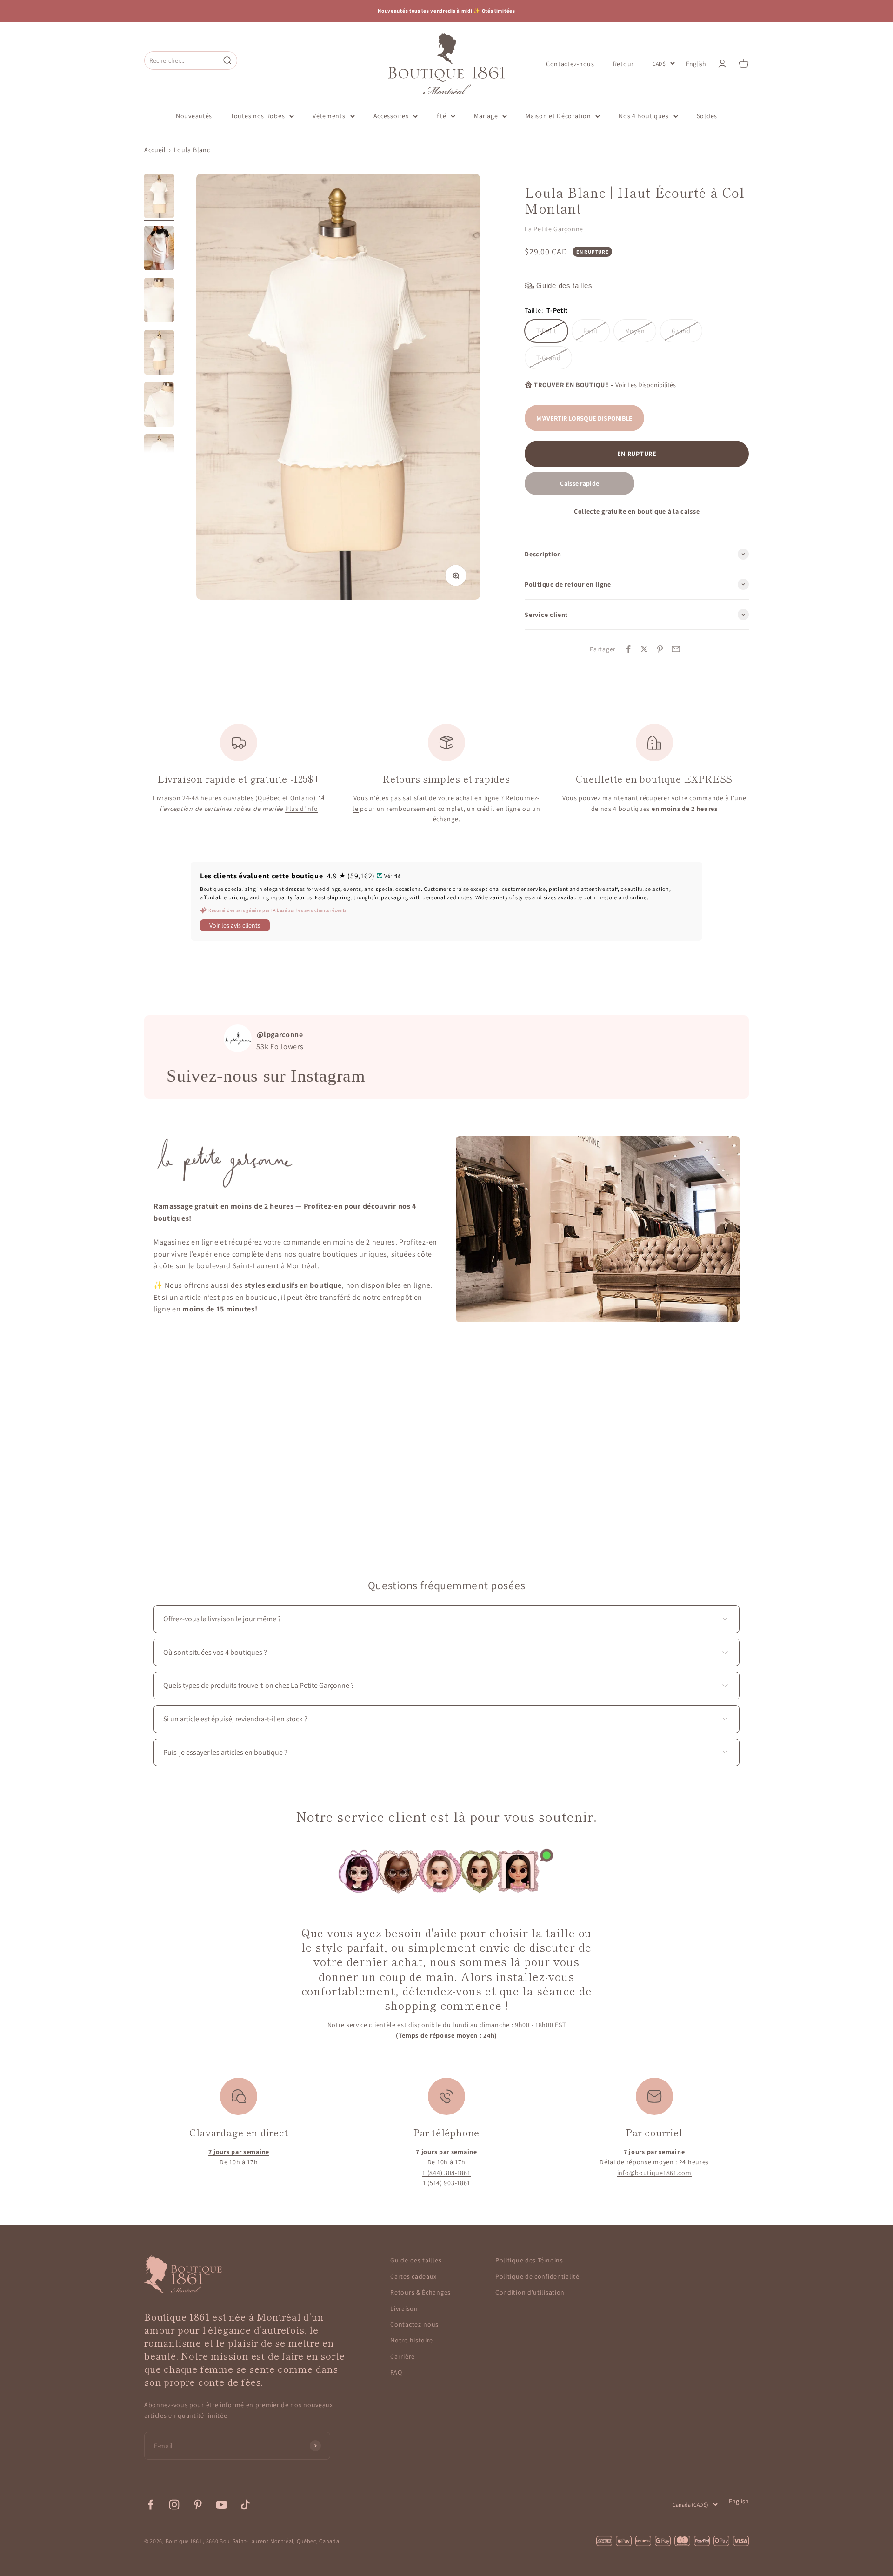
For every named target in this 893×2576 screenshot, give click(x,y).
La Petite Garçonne (554, 229)
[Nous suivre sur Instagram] (174, 2505)
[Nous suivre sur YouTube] (222, 2505)
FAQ (396, 2372)
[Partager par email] (676, 649)
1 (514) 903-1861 (446, 2183)
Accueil (155, 150)
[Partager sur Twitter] (644, 649)
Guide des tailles (416, 2260)
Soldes (707, 116)
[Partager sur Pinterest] (660, 649)
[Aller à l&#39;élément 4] (159, 354)
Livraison (404, 2308)
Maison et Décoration (558, 116)
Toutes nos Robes (258, 116)
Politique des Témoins (529, 2260)
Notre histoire (412, 2340)
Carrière (403, 2356)
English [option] (696, 64)
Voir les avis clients (235, 925)
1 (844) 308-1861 (446, 2173)
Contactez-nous (570, 63)
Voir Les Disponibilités (646, 385)
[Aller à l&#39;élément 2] (159, 249)
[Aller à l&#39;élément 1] (159, 197)
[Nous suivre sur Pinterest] (198, 2505)
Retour (623, 63)
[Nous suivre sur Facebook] (150, 2505)
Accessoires (391, 116)
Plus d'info (302, 809)
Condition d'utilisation (530, 2292)
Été (441, 116)
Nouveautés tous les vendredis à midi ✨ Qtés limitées (446, 11)
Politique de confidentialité (537, 2276)
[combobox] (182, 60)
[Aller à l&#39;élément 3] (159, 301)
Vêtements (329, 116)
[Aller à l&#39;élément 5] (159, 406)
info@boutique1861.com (654, 2173)
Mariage (486, 116)
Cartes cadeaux (413, 2276)
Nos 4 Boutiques (644, 116)
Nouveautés (194, 116)
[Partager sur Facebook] (628, 649)
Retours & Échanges (420, 2292)
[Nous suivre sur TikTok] (245, 2505)
